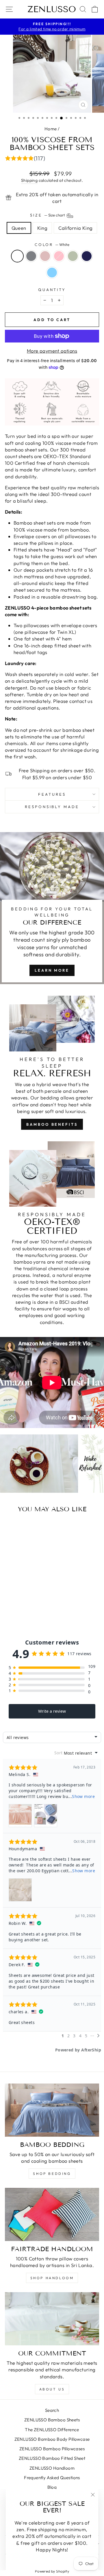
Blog (52, 2487)
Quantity (52, 290)
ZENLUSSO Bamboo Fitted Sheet (52, 2458)
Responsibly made (52, 807)
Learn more (52, 970)
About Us (52, 2389)
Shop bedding (52, 2174)
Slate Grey (31, 256)
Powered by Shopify (52, 2571)
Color (52, 245)
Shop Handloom (52, 2278)
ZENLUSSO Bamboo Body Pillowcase (52, 2439)
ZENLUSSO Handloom (52, 2468)
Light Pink (59, 256)
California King (75, 228)
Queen (19, 228)
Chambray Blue (52, 273)
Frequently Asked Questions (52, 2478)
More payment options (52, 351)
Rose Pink (45, 256)
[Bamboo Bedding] (52, 2110)
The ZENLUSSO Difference (52, 2430)
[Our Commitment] (52, 2319)
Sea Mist (73, 256)
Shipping (29, 180)
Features (52, 794)
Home (51, 129)
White (17, 256)
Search (52, 2410)
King (42, 228)
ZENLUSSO (52, 9)
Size (48, 215)
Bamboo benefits (52, 1124)
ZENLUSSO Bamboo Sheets (52, 2420)
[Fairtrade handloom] (52, 2214)
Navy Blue (87, 256)
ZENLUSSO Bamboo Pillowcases (52, 2449)
